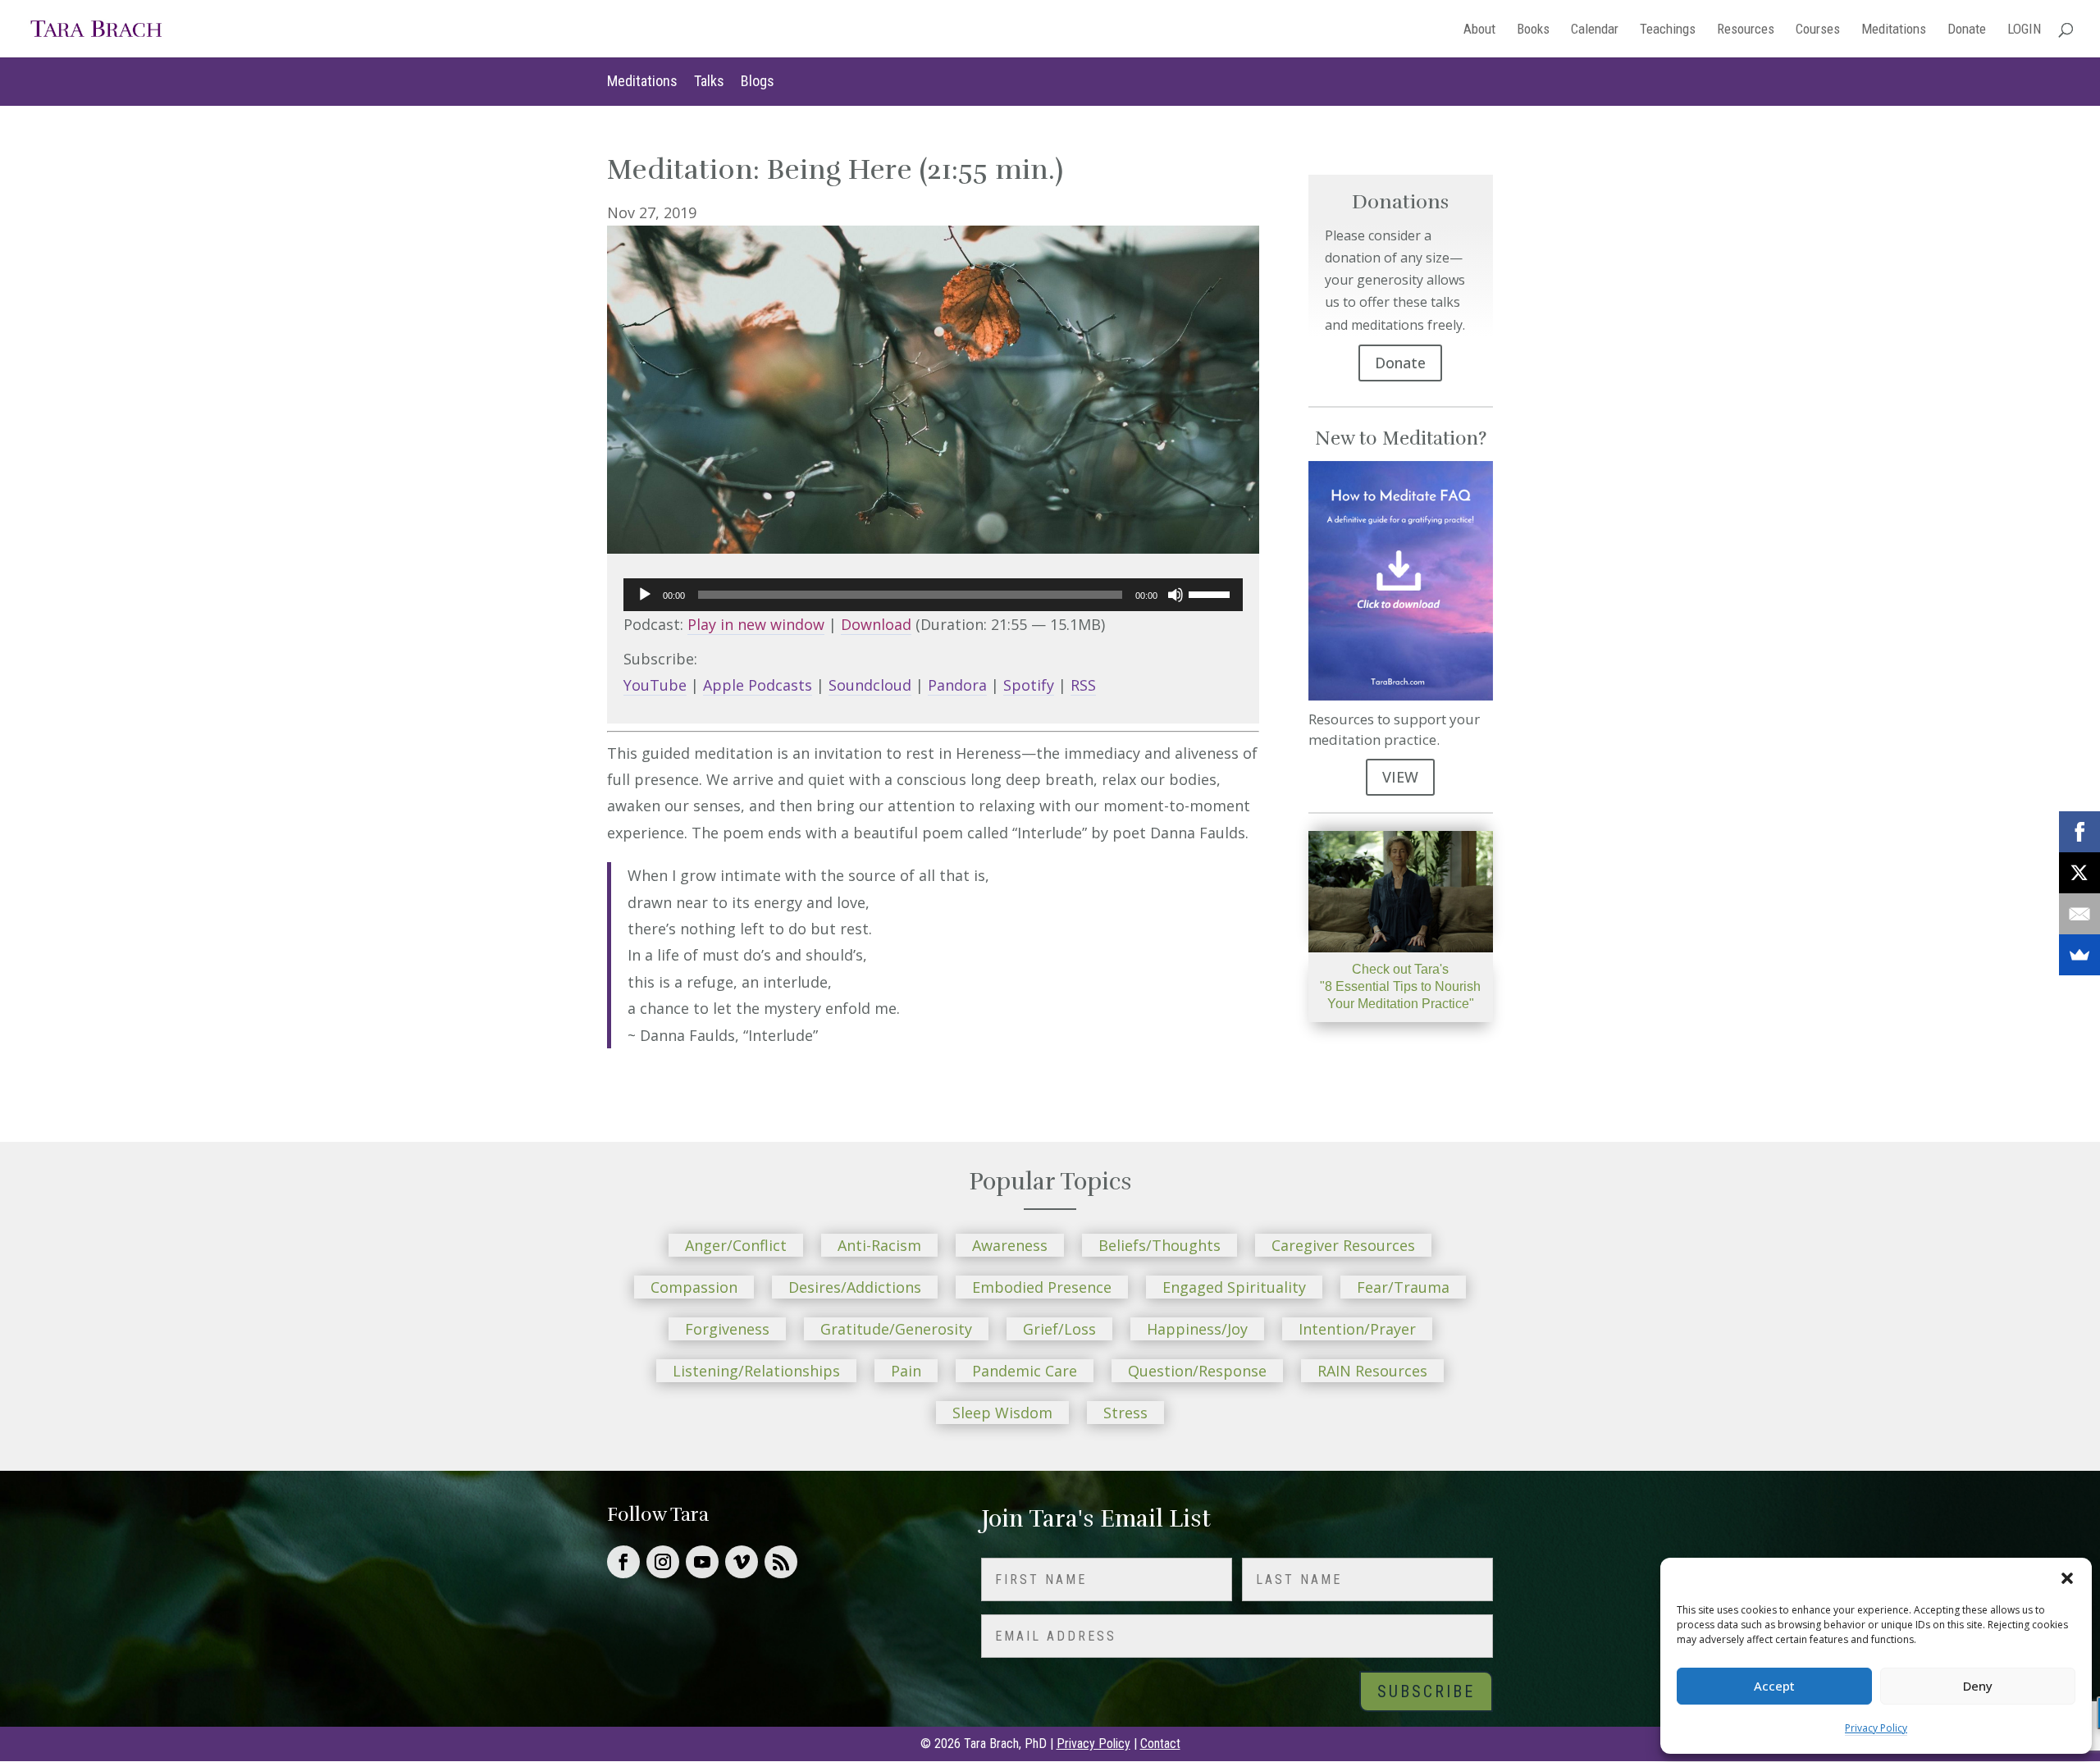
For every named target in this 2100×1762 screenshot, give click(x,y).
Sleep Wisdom (1002, 1413)
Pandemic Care (1025, 1371)
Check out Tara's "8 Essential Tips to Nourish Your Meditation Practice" (1400, 986)
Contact (1160, 1744)
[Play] (645, 595)
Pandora (957, 685)
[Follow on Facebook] (623, 1562)
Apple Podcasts (758, 685)
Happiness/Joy (1197, 1329)
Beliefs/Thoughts (1160, 1245)
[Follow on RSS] (781, 1562)
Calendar (1595, 30)
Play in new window (756, 624)
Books (1533, 30)
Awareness (1010, 1245)
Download (876, 624)
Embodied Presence (1042, 1287)
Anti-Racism (879, 1245)
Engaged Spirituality (1234, 1287)
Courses (1818, 30)
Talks (709, 81)
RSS (1083, 685)
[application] (933, 595)
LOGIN (2024, 30)
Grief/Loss (1059, 1329)
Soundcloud (870, 685)
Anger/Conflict (736, 1245)
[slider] (1212, 593)
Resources (1746, 30)
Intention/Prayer (1357, 1329)
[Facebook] (2079, 832)
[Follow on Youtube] (702, 1562)
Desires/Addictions (855, 1287)
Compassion (694, 1287)
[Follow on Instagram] (663, 1562)
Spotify (1029, 685)
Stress (1125, 1413)
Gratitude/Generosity (896, 1329)
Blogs (758, 81)
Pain (906, 1371)
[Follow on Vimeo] (742, 1562)
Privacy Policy (1876, 1728)
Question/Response (1197, 1371)
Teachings (1668, 30)
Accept (1774, 1686)
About (1479, 30)
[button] (2067, 1578)
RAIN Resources (1372, 1371)
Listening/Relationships (756, 1371)
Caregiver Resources (1343, 1245)
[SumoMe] (2079, 955)
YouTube (655, 685)
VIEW (1400, 777)
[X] (2079, 873)
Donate (1967, 30)
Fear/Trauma (1403, 1287)
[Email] (2079, 914)
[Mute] (1176, 595)
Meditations (1894, 30)
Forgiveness (727, 1329)
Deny (1978, 1686)
